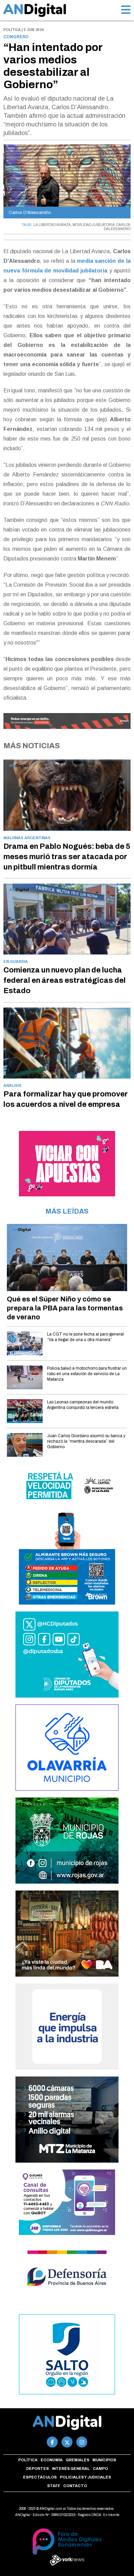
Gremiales (77, 2460)
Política (28, 2460)
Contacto (75, 2486)
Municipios (104, 2460)
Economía (52, 2460)
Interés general (71, 2469)
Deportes (37, 2469)
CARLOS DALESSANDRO (117, 227)
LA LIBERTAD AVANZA (52, 225)
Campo (100, 2469)
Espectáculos (40, 2477)
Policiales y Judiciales (85, 2477)
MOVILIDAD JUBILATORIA (94, 225)
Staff (54, 2486)
